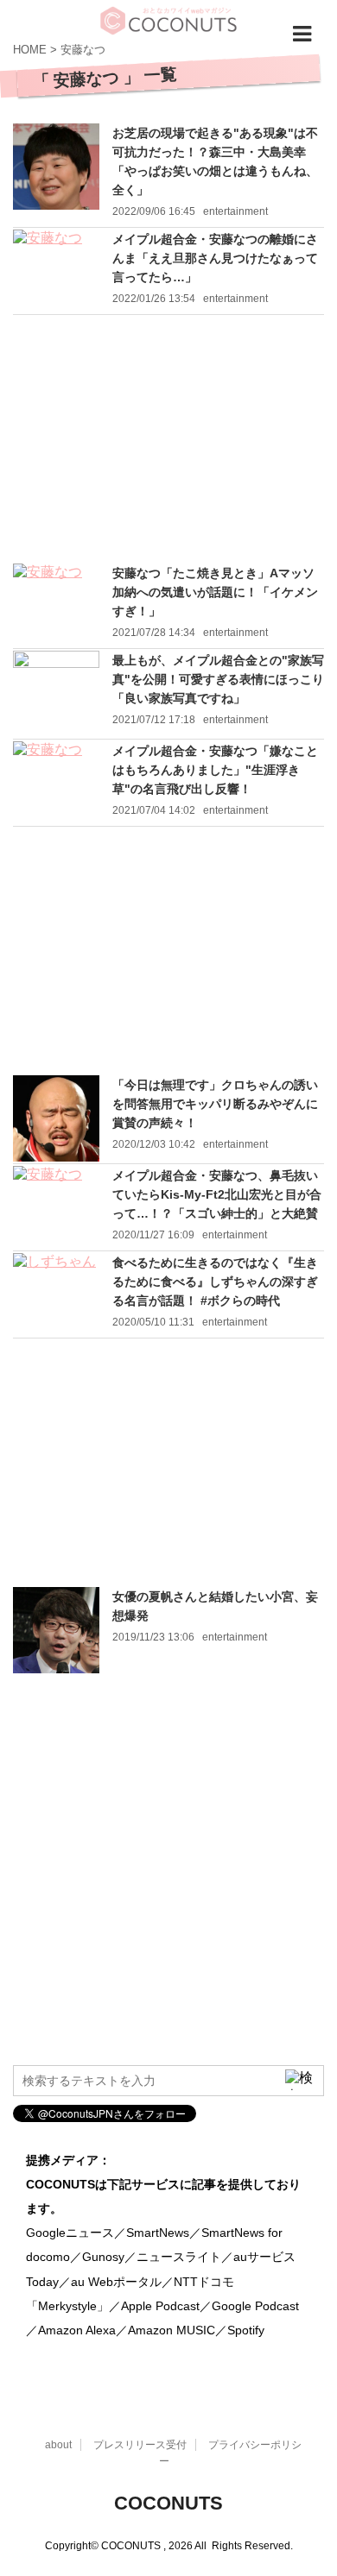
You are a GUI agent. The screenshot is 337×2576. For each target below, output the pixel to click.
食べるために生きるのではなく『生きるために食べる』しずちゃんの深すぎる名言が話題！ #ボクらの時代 (215, 1282)
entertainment (235, 211)
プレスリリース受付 (140, 2445)
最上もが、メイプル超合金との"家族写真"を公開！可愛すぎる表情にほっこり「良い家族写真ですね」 (218, 679)
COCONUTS (168, 2503)
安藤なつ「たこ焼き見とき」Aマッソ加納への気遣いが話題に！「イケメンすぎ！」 (215, 592)
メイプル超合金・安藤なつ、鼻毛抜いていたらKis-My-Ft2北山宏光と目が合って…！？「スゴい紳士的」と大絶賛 (217, 1194)
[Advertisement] (168, 439)
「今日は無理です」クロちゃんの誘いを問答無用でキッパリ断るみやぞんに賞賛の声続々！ (215, 1104)
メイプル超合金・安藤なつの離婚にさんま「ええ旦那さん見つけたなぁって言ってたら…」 (215, 258)
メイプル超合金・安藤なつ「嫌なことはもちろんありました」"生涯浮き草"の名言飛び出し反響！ (215, 770)
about (58, 2445)
